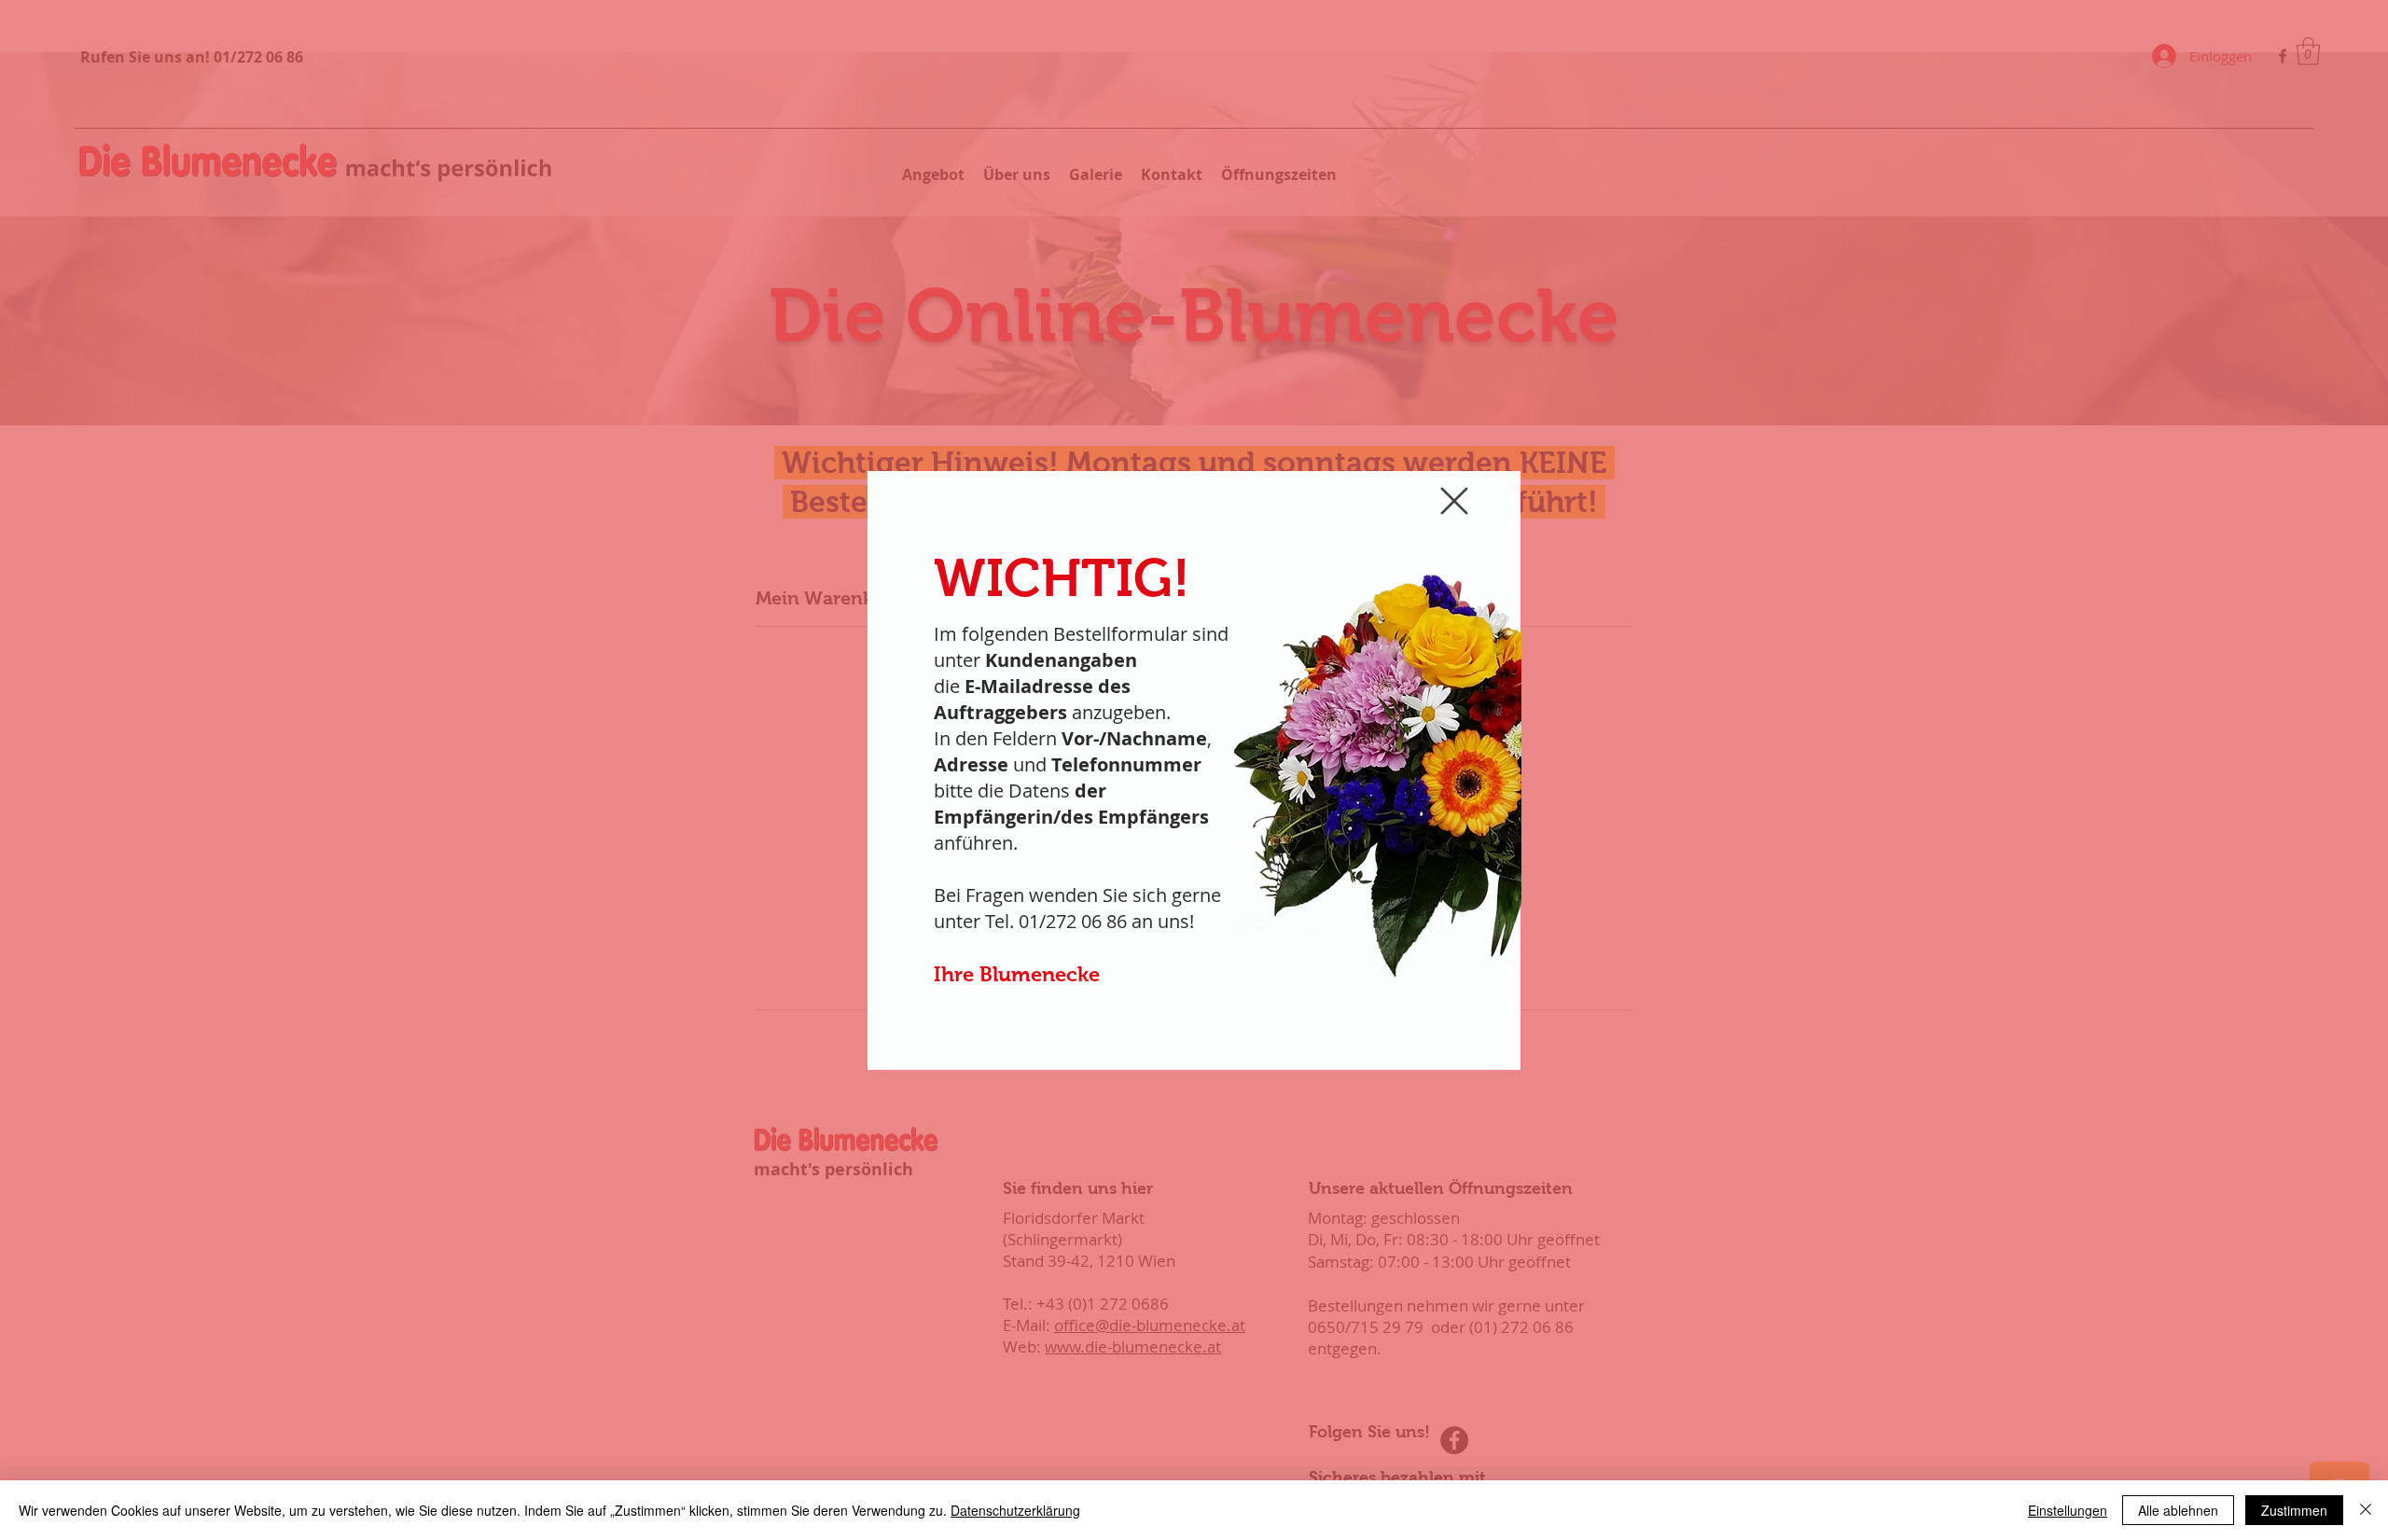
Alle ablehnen (2178, 1510)
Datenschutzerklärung (1015, 1510)
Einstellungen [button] (2068, 1510)
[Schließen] (2366, 1510)
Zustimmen (2294, 1510)
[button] (1454, 501)
